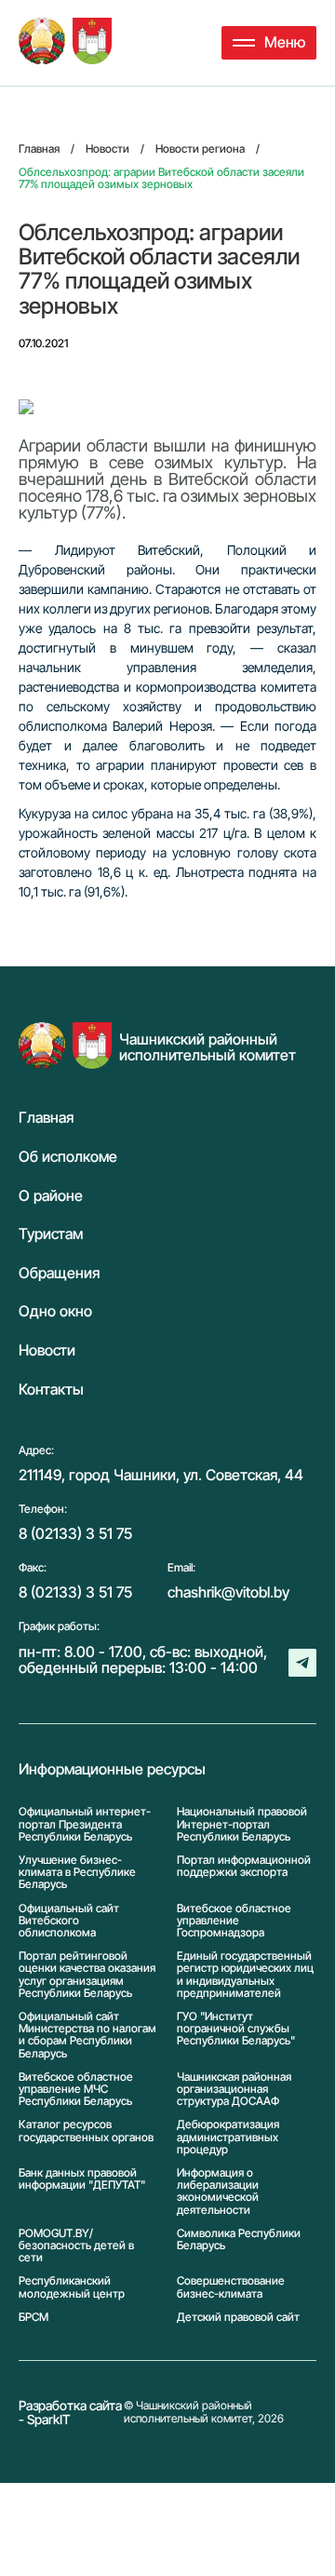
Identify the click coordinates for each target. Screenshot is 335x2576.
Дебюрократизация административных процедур (228, 2137)
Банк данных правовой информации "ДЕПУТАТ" (82, 2179)
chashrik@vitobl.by (228, 1592)
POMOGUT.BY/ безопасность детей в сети (76, 2246)
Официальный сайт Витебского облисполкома (69, 1921)
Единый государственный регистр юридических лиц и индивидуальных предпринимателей (245, 1974)
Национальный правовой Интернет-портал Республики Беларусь (242, 1824)
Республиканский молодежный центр (72, 2286)
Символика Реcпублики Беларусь (239, 2239)
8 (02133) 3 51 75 (75, 1533)
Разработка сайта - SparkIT (70, 2413)
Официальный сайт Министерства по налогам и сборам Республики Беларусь (87, 2035)
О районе (51, 1196)
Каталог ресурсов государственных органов (86, 2131)
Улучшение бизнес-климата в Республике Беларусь (77, 1872)
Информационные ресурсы (112, 1770)
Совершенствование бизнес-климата (231, 2286)
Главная (46, 1118)
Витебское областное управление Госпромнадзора (234, 1921)
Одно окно (55, 1312)
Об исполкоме (68, 1157)
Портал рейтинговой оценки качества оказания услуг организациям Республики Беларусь (87, 1974)
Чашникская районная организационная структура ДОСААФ (234, 2089)
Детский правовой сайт (238, 2317)
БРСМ (33, 2317)
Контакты (51, 1390)
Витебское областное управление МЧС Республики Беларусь (76, 2089)
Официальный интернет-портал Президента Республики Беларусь (85, 1824)
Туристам (51, 1234)
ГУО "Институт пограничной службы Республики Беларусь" (236, 2029)
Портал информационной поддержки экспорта (244, 1866)
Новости (47, 1351)
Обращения (59, 1274)
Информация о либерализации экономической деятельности (218, 2191)
